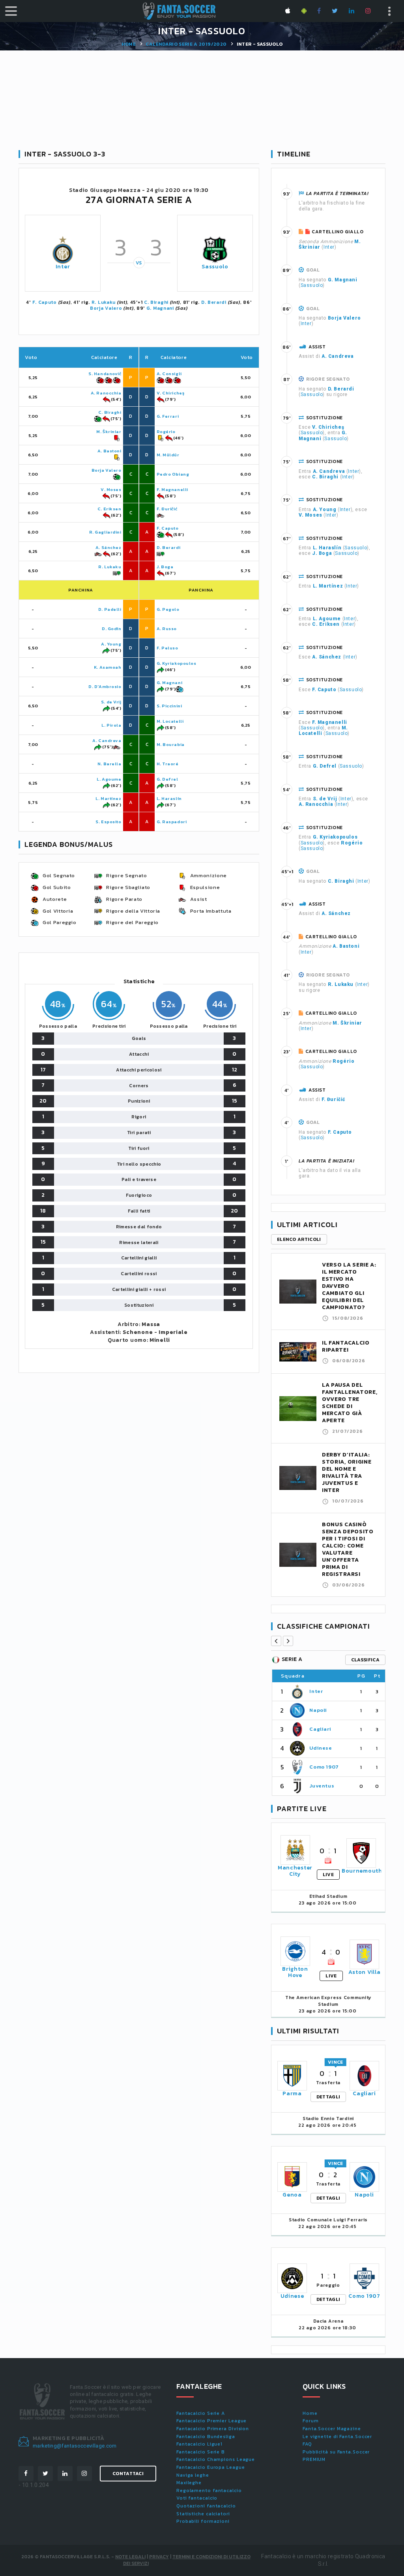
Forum (311, 2421)
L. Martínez (108, 798)
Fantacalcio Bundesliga (206, 2437)
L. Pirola (111, 725)
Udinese (321, 1748)
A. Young (111, 644)
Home (129, 44)
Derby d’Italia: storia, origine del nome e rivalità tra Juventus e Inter (347, 1472)
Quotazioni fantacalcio (206, 2506)
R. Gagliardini (105, 532)
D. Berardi (214, 302)
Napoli (318, 1710)
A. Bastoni (109, 451)
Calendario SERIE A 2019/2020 (186, 44)
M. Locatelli (170, 721)
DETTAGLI (328, 2097)
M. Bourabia (171, 744)
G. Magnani (160, 308)
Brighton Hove (295, 1972)
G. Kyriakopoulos (177, 663)
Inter (63, 267)
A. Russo (167, 629)
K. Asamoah (108, 667)
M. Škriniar (109, 432)
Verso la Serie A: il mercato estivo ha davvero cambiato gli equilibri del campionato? (349, 1286)
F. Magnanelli (172, 489)
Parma (292, 2093)
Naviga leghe (193, 2475)
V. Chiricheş (171, 393)
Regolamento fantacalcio (209, 2490)
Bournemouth (362, 1871)
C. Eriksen (109, 509)
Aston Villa (365, 1972)
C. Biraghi (156, 302)
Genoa (292, 2195)
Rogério (166, 432)
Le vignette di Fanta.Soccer (337, 2437)
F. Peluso (167, 648)
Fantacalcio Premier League (211, 2421)
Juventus (322, 1786)
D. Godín (111, 629)
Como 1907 (324, 1767)
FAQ (307, 2444)
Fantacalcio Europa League (211, 2467)
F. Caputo (45, 302)
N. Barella (109, 764)
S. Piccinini (169, 706)
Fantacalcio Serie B (201, 2452)
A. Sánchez (108, 547)
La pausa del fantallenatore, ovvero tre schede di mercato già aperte (350, 1403)
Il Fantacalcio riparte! (346, 1346)
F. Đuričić (167, 509)
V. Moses (111, 489)
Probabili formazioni (203, 2521)
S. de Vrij (111, 702)
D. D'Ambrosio (105, 686)
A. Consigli (169, 374)
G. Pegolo (168, 609)
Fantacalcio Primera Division (213, 2429)
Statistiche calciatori (203, 2514)
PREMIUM (314, 2459)
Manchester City (295, 1871)
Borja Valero (106, 308)
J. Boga (165, 567)
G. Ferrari (168, 416)
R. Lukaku (104, 302)
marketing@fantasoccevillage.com (75, 2446)
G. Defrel (167, 779)
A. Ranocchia (106, 393)
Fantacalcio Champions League (216, 2459)
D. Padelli (110, 609)
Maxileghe (189, 2483)
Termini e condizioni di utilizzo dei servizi (187, 2560)
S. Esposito (108, 822)
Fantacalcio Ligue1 (199, 2444)
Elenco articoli (299, 1239)
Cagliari (320, 1729)
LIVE (328, 1875)
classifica (365, 1660)
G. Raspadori (172, 822)
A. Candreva (107, 740)
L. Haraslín (169, 798)
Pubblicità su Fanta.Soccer (336, 2452)
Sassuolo (215, 267)
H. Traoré (168, 764)
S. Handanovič (105, 374)
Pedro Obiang (173, 474)
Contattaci (128, 2474)
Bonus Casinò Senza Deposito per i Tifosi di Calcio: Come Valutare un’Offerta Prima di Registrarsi (348, 1549)
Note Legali (130, 2557)
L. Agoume (109, 779)
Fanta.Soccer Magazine (332, 2429)
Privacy (159, 2557)
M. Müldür (168, 455)
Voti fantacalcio (197, 2498)
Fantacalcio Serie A (201, 2413)
